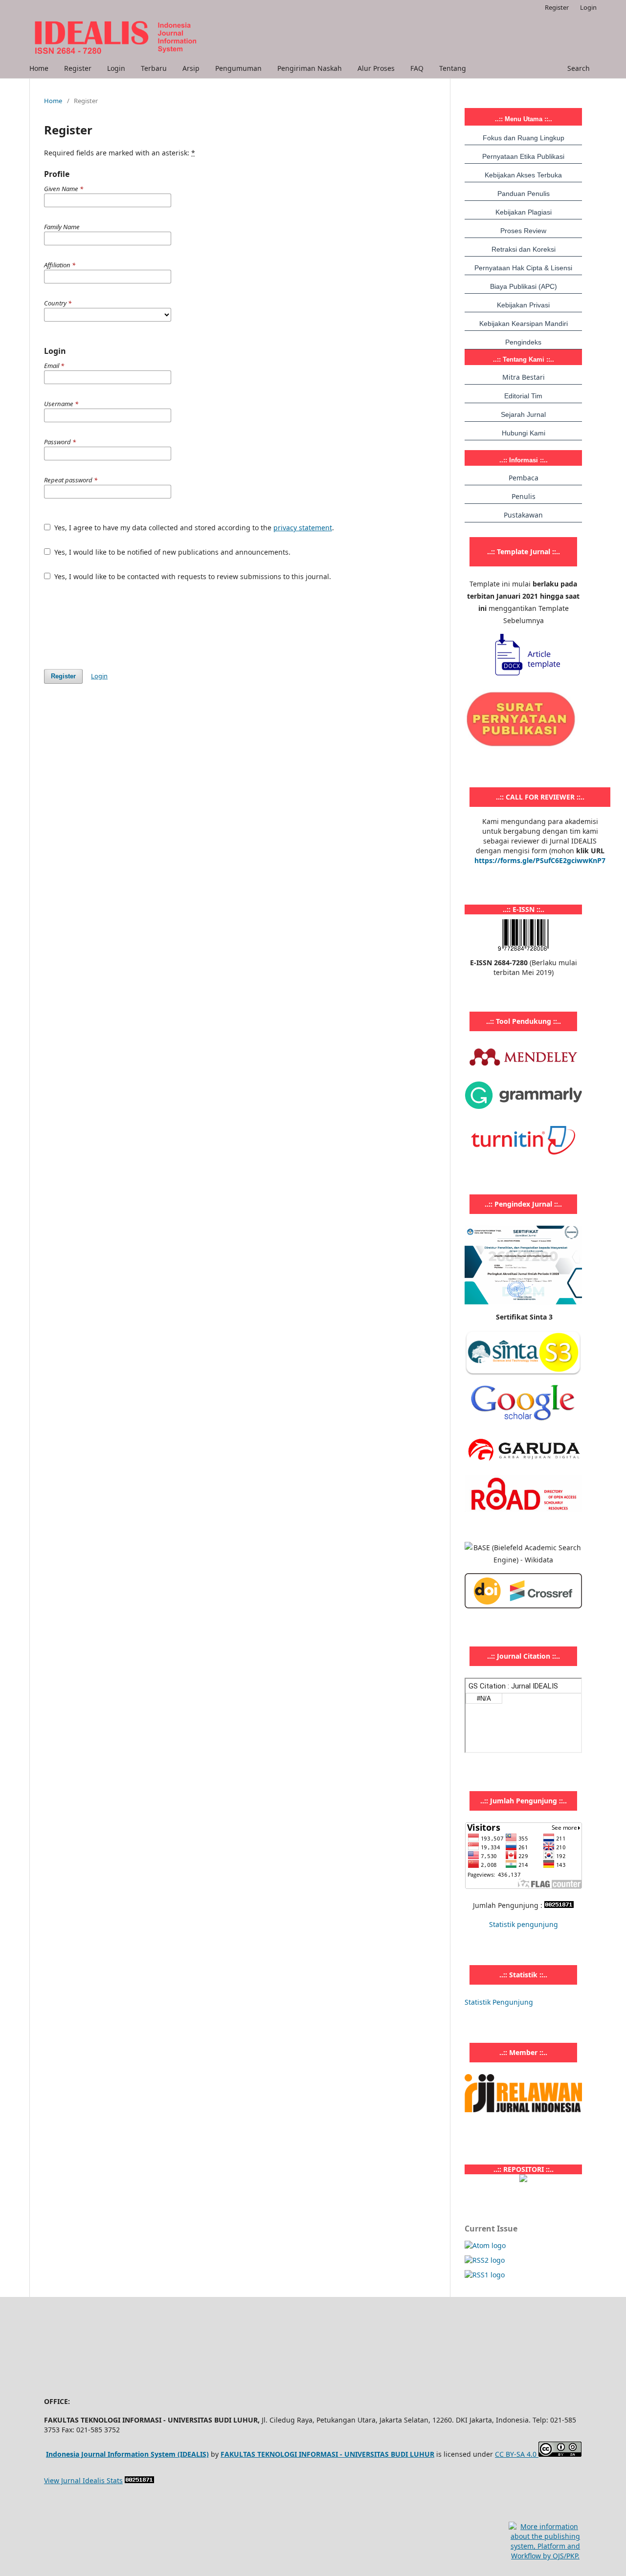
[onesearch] (523, 2179)
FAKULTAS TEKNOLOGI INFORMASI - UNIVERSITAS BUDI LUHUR (327, 2454)
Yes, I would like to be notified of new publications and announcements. (171, 552)
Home (39, 68)
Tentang (453, 68)
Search (578, 68)
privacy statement (303, 528)
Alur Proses (376, 68)
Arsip (191, 68)
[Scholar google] (523, 1424)
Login (116, 68)
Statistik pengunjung (524, 1924)
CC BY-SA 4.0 (517, 2454)
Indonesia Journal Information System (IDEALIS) (127, 2454)
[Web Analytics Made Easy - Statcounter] (559, 1905)
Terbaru (154, 68)
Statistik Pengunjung (499, 2002)
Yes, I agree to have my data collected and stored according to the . (193, 528)
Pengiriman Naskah (310, 68)
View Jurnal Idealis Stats (83, 2480)
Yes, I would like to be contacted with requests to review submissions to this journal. (192, 576)
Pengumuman (238, 68)
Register (78, 68)
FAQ (417, 68)
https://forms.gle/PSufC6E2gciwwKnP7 (540, 860)
